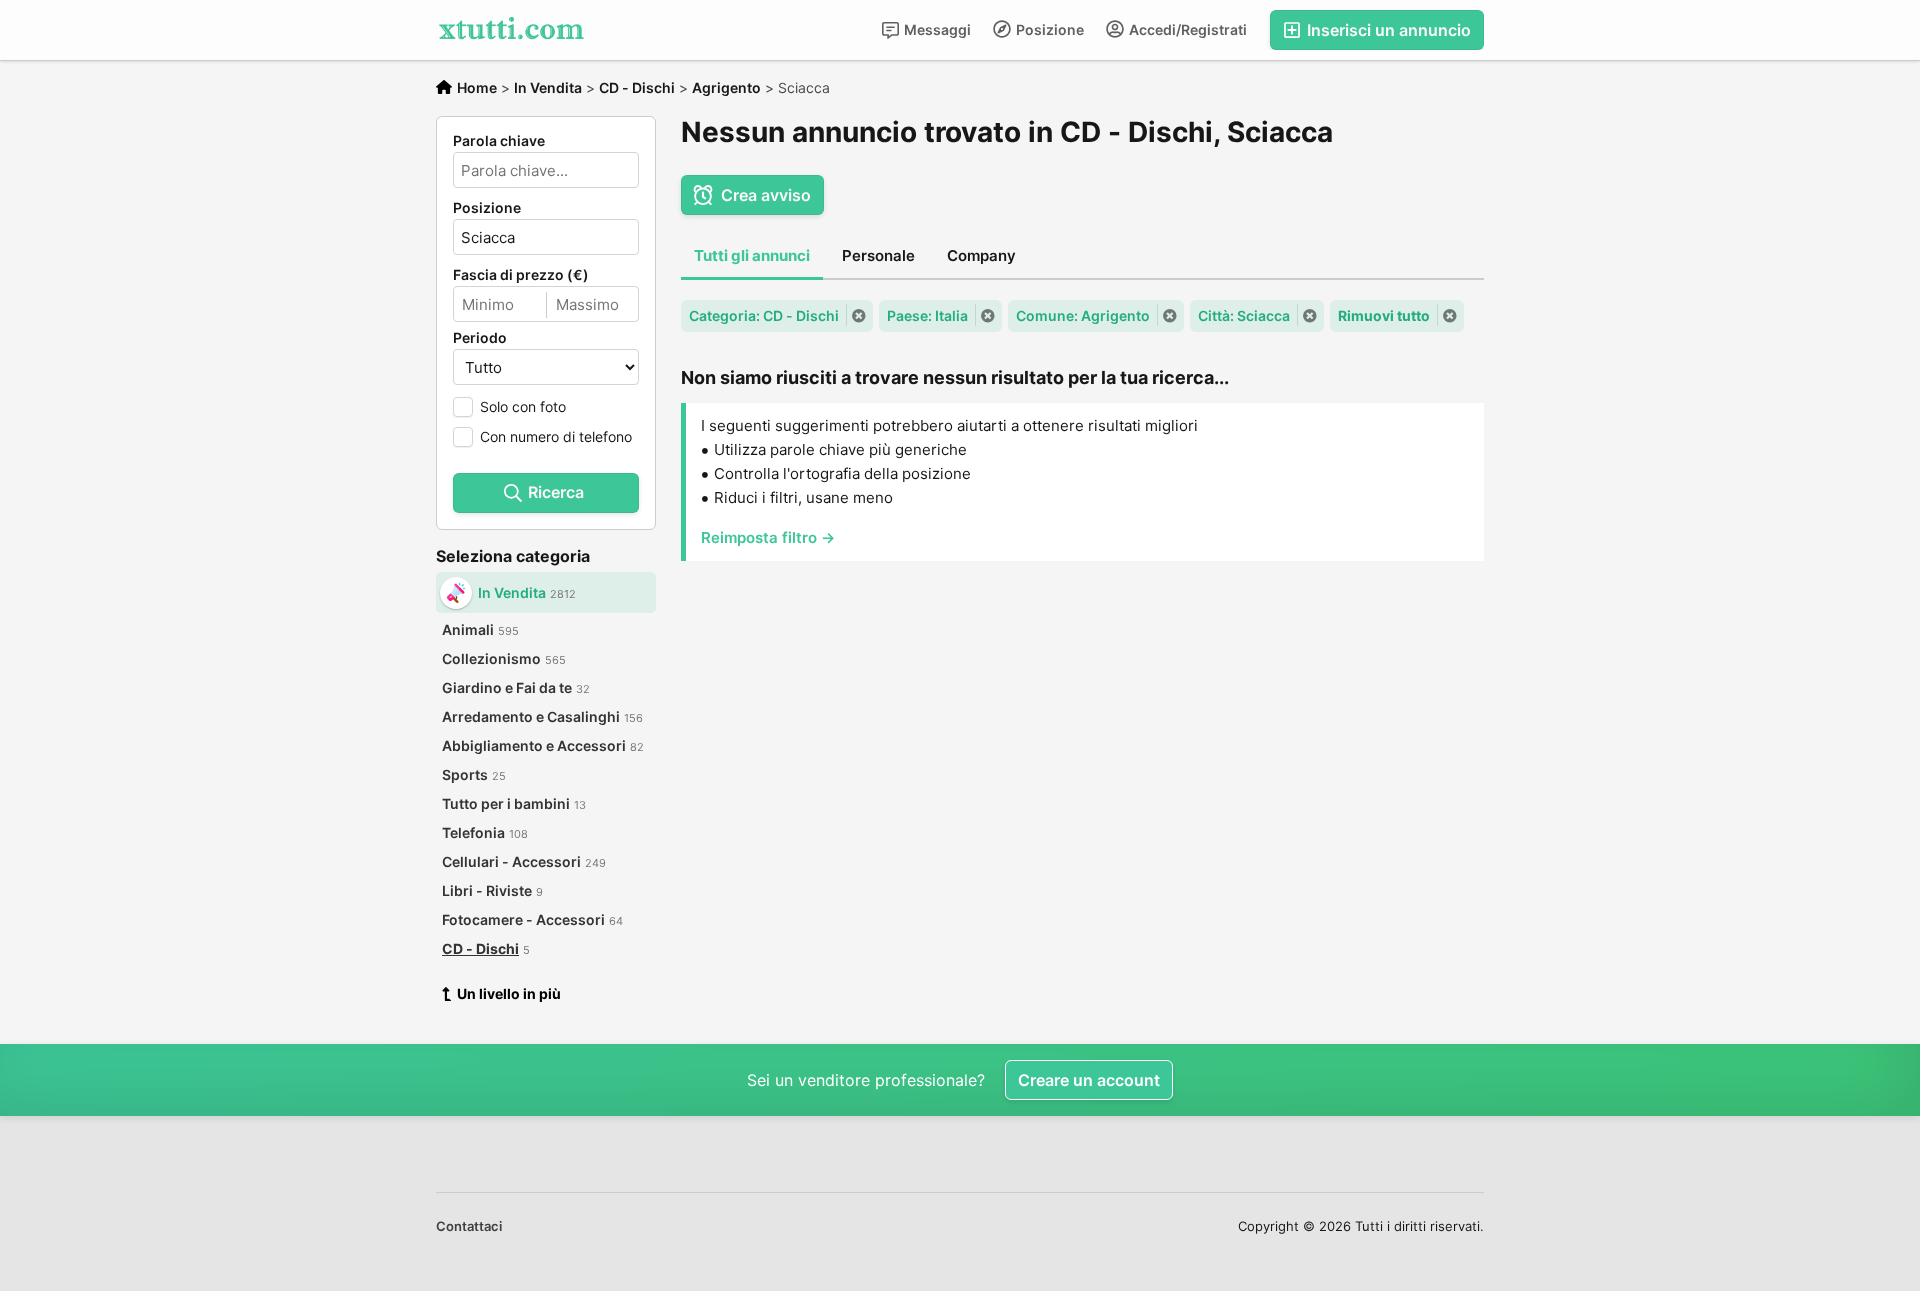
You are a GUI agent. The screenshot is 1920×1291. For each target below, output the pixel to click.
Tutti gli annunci (752, 255)
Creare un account (1089, 1080)
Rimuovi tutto (1384, 315)
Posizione (1048, 29)
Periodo (480, 338)
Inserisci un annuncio (1387, 30)
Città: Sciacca (1244, 315)
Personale (878, 255)
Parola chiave (499, 141)
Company (981, 255)
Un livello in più (509, 993)
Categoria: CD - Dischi (764, 315)
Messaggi (936, 29)
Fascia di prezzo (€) (521, 275)
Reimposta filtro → (768, 537)
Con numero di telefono (556, 436)
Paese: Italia (927, 315)
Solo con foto (523, 406)
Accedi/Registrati (1186, 29)
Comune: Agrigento (1083, 315)
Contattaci (469, 1226)
